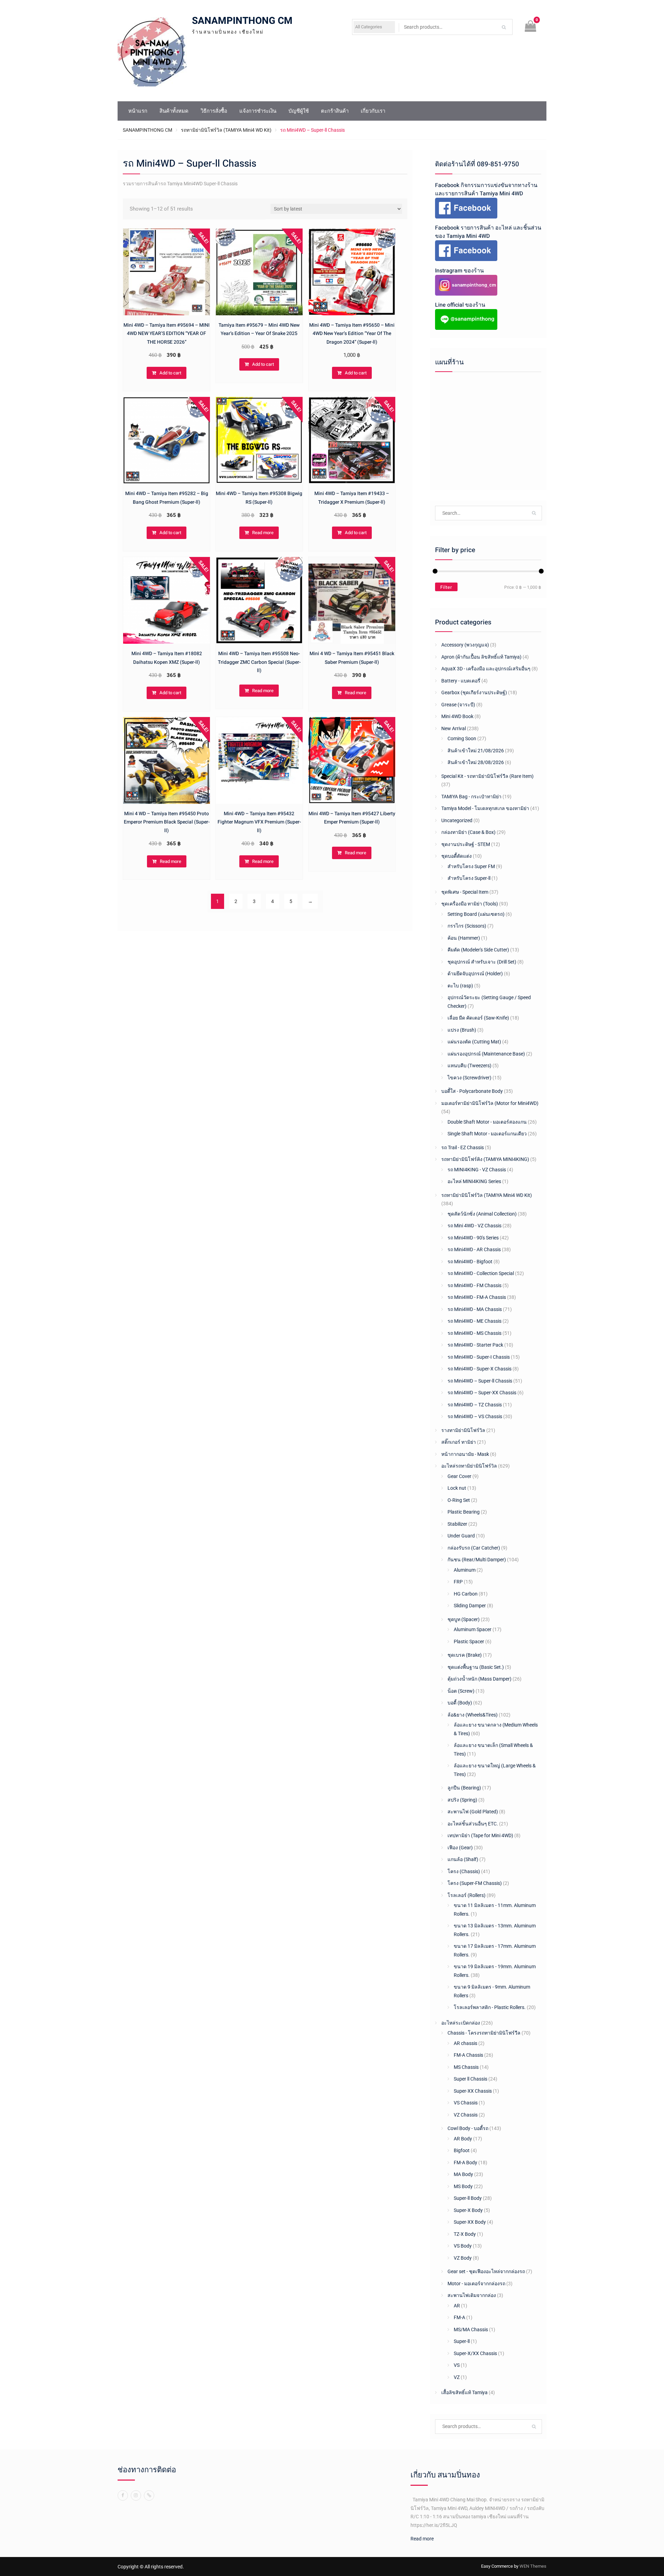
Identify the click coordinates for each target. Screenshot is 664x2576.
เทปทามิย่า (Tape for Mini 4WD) (480, 1835)
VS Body (463, 2246)
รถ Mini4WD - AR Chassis (474, 1249)
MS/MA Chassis (471, 2329)
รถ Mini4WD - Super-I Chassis (479, 1357)
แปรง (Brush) (462, 1030)
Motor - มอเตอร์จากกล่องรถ (476, 2284)
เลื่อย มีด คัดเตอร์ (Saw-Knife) (478, 1018)
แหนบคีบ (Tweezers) (469, 1066)
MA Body (463, 2174)
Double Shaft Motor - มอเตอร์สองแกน (487, 1122)
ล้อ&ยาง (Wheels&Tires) (473, 1715)
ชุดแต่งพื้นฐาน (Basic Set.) (476, 1667)
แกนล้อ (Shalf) (463, 1859)
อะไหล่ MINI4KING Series (474, 1181)
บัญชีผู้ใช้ (299, 111)
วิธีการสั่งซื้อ (214, 111)
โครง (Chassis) (464, 1871)
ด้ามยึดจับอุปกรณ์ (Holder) (475, 974)
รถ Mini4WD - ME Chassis (474, 1321)
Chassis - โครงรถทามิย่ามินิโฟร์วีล (484, 2033)
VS (457, 2365)
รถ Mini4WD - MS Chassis (474, 1333)
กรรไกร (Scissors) (467, 926)
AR (457, 2306)
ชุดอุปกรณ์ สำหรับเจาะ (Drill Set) (482, 962)
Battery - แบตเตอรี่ (461, 681)
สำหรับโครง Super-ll (469, 878)
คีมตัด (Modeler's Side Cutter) (478, 950)
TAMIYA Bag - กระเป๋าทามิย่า (471, 797)
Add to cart (170, 373)
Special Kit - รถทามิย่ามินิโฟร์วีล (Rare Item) (487, 776)
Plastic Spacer (469, 1642)
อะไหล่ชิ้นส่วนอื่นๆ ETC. (473, 1824)
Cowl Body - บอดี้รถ (468, 2128)
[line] (149, 2495)
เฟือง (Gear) (460, 1848)
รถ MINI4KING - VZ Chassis (477, 1170)
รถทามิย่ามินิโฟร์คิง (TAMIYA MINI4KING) (485, 1159)
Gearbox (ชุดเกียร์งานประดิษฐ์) (474, 692)
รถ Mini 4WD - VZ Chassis (474, 1226)
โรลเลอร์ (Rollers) (467, 1895)
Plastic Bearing (464, 1512)
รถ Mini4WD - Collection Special (481, 1273)
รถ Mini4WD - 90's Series (473, 1238)
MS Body (463, 2186)
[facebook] (123, 2495)
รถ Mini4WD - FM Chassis (474, 1285)
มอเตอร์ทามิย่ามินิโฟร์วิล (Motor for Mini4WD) (490, 1103)
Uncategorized (457, 820)
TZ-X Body (465, 2234)
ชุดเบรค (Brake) (465, 1655)
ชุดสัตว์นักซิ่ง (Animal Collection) (482, 1214)
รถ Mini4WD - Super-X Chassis (479, 1369)
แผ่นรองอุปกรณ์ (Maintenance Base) (486, 1054)
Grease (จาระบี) (458, 705)
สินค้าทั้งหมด (174, 111)
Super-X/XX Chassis (475, 2353)
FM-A (459, 2317)
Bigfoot (462, 2150)
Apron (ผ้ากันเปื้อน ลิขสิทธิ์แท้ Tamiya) (481, 657)
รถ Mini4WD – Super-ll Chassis (480, 1381)
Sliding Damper (470, 1606)
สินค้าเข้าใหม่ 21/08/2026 (476, 751)
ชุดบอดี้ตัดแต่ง (456, 856)
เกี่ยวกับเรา (373, 111)
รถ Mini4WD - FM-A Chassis (477, 1297)
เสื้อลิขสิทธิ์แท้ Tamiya (464, 2392)
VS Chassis (466, 2103)
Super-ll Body (468, 2198)
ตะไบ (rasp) (460, 986)
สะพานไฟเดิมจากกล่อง (472, 2295)
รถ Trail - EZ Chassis (463, 1147)
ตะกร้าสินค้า (335, 111)
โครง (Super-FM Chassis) (475, 1883)
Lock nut (457, 1488)
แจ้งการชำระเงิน (258, 111)
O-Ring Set (459, 1500)
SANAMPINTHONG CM (242, 21)
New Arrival (454, 728)
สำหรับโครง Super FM (471, 866)
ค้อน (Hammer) (464, 938)
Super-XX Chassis (473, 2091)
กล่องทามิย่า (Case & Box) (468, 832)
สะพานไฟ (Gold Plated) (473, 1812)
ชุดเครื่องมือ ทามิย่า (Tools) (470, 904)
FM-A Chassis (468, 2055)
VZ (457, 2377)
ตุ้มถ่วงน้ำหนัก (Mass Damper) (479, 1679)
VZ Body (463, 2258)
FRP (458, 1582)
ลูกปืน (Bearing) (464, 1788)
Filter (446, 587)
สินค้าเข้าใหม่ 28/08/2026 (476, 762)
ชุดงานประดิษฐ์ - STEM (466, 844)
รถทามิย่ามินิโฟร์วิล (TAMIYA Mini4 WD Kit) (226, 130)
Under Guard (461, 1536)
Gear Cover (459, 1476)
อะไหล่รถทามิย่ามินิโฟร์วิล (469, 1466)
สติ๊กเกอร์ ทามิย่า (459, 1442)
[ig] (136, 2495)
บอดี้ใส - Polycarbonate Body (472, 1091)
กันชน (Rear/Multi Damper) (477, 1560)
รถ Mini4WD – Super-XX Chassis (482, 1393)
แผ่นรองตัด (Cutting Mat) (474, 1042)
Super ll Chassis (471, 2079)
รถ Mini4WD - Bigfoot (470, 1262)
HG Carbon (466, 1594)
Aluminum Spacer (473, 1629)
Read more (263, 533)
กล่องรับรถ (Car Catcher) (474, 1548)
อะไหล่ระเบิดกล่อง (461, 2023)
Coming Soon (462, 738)
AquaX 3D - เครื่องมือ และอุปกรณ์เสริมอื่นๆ (486, 669)
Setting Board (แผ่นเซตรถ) (476, 914)
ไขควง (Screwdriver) (469, 1078)
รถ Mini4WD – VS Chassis (475, 1416)
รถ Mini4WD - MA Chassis (475, 1309)
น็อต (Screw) (461, 1691)
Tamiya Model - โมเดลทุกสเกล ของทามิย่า (485, 808)
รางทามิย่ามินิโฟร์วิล (463, 1430)
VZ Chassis (466, 2115)
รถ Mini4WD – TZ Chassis (475, 1405)
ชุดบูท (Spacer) (464, 1619)
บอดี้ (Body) (460, 1703)
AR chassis (465, 2043)
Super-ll (462, 2341)
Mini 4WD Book (457, 716)
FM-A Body (465, 2163)
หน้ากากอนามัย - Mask (465, 1454)
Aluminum (465, 1570)
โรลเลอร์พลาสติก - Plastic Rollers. (490, 2007)
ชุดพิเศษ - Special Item (465, 892)
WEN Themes (533, 2566)
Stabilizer (457, 1524)
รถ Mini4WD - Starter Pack (475, 1345)
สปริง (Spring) (462, 1800)
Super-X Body (468, 2210)
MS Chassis (466, 2067)
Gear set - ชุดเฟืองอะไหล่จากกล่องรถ (486, 2271)
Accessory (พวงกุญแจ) (465, 645)
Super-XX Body (470, 2222)
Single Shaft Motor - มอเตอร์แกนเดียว (487, 1134)
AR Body (463, 2139)
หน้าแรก (138, 111)
